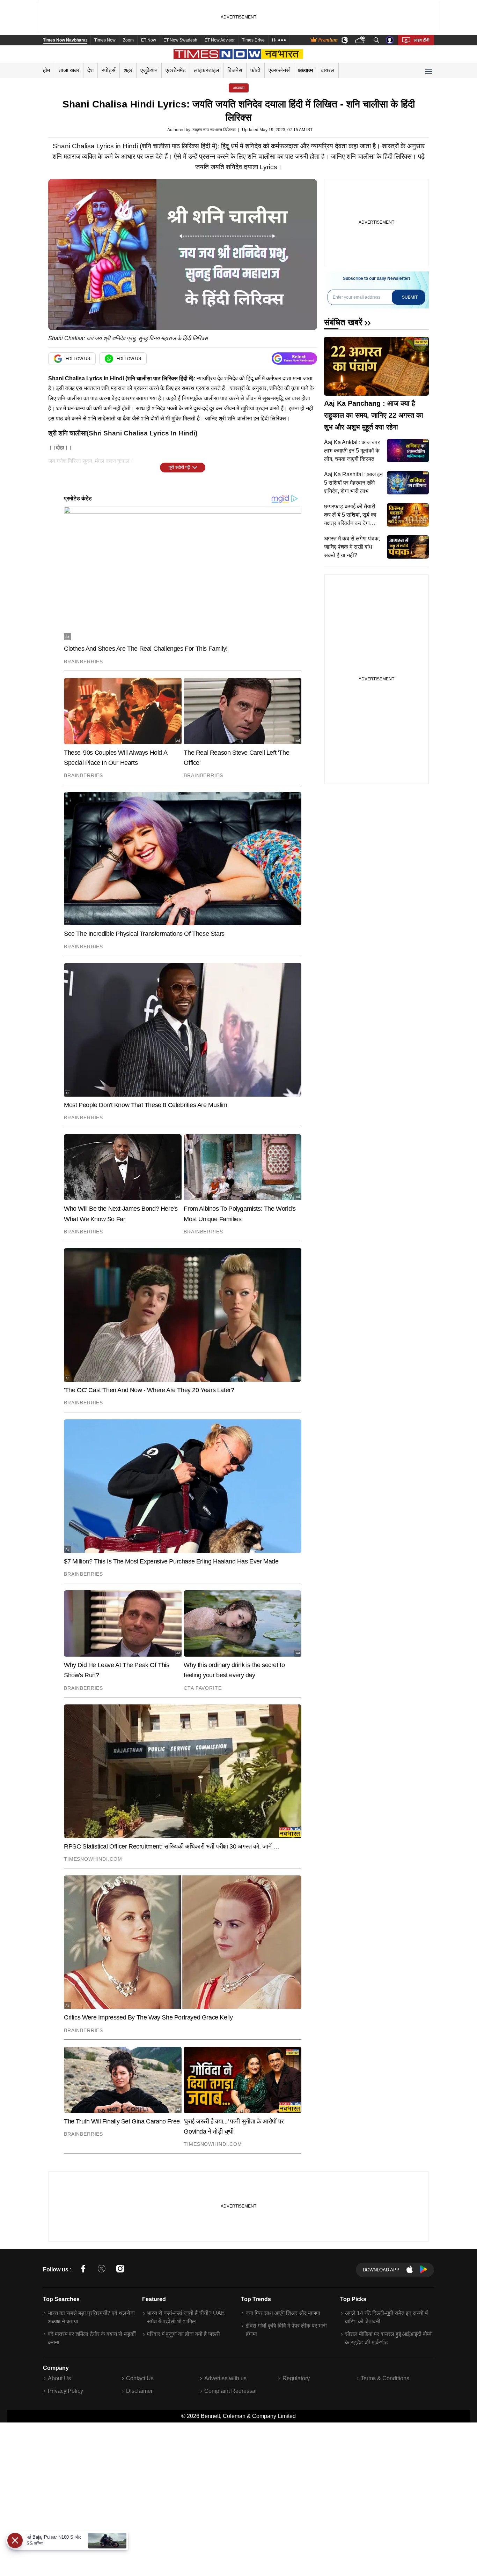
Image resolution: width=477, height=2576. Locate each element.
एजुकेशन (149, 70)
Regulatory (296, 2378)
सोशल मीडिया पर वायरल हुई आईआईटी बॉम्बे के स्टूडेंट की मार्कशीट (388, 2338)
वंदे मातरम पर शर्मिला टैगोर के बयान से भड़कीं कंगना (92, 2338)
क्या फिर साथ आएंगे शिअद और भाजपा (283, 2313)
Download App (381, 2270)
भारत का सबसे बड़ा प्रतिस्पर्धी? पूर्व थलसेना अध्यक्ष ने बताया (91, 2317)
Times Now (105, 40)
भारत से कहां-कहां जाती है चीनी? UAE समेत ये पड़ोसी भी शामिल (186, 2317)
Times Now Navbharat (65, 40)
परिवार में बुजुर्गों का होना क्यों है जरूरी (184, 2334)
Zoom (128, 40)
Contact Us (140, 2378)
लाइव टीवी (422, 40)
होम (46, 70)
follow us (78, 359)
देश (90, 70)
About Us (59, 2378)
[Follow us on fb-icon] (83, 2270)
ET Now (149, 40)
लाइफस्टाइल (207, 70)
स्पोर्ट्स (109, 70)
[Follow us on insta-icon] (120, 2270)
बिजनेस (235, 70)
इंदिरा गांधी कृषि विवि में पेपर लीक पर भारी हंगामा (286, 2330)
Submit (410, 297)
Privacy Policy (65, 2391)
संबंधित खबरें (343, 322)
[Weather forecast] (361, 40)
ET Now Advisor (220, 40)
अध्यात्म (305, 70)
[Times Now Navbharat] (239, 54)
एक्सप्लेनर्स (279, 70)
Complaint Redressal (230, 2391)
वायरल (328, 70)
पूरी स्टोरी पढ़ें (179, 467)
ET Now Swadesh (180, 40)
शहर (128, 70)
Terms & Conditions (385, 2378)
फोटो (255, 70)
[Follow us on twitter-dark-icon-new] (102, 2270)
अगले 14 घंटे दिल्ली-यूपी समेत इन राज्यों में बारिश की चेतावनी (386, 2317)
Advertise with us (225, 2378)
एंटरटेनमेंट (176, 70)
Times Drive (253, 40)
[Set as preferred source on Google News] (294, 359)
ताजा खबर (69, 70)
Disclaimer (139, 2391)
